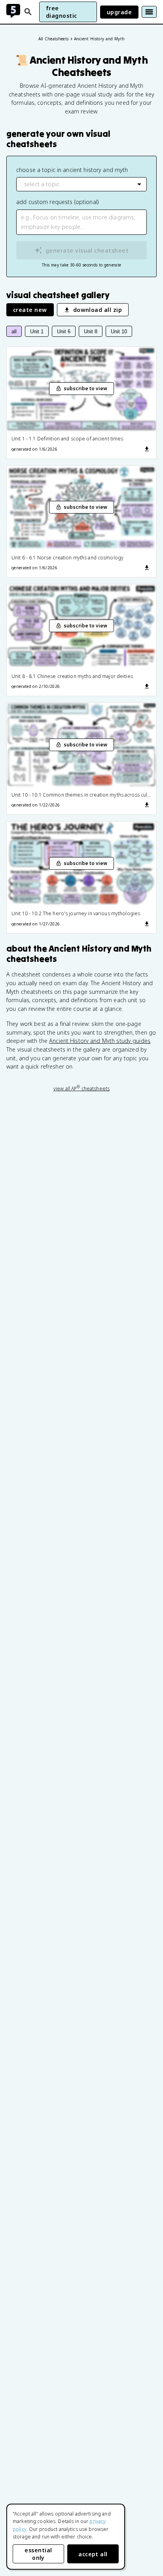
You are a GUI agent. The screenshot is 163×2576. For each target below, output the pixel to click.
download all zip (98, 310)
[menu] (149, 12)
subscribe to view (85, 388)
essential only (38, 2554)
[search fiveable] (28, 12)
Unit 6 (64, 331)
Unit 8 (91, 331)
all (14, 331)
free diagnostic (62, 12)
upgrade (119, 12)
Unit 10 (119, 331)
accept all (93, 2554)
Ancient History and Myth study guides (100, 1041)
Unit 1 (37, 331)
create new (30, 310)
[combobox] (81, 184)
